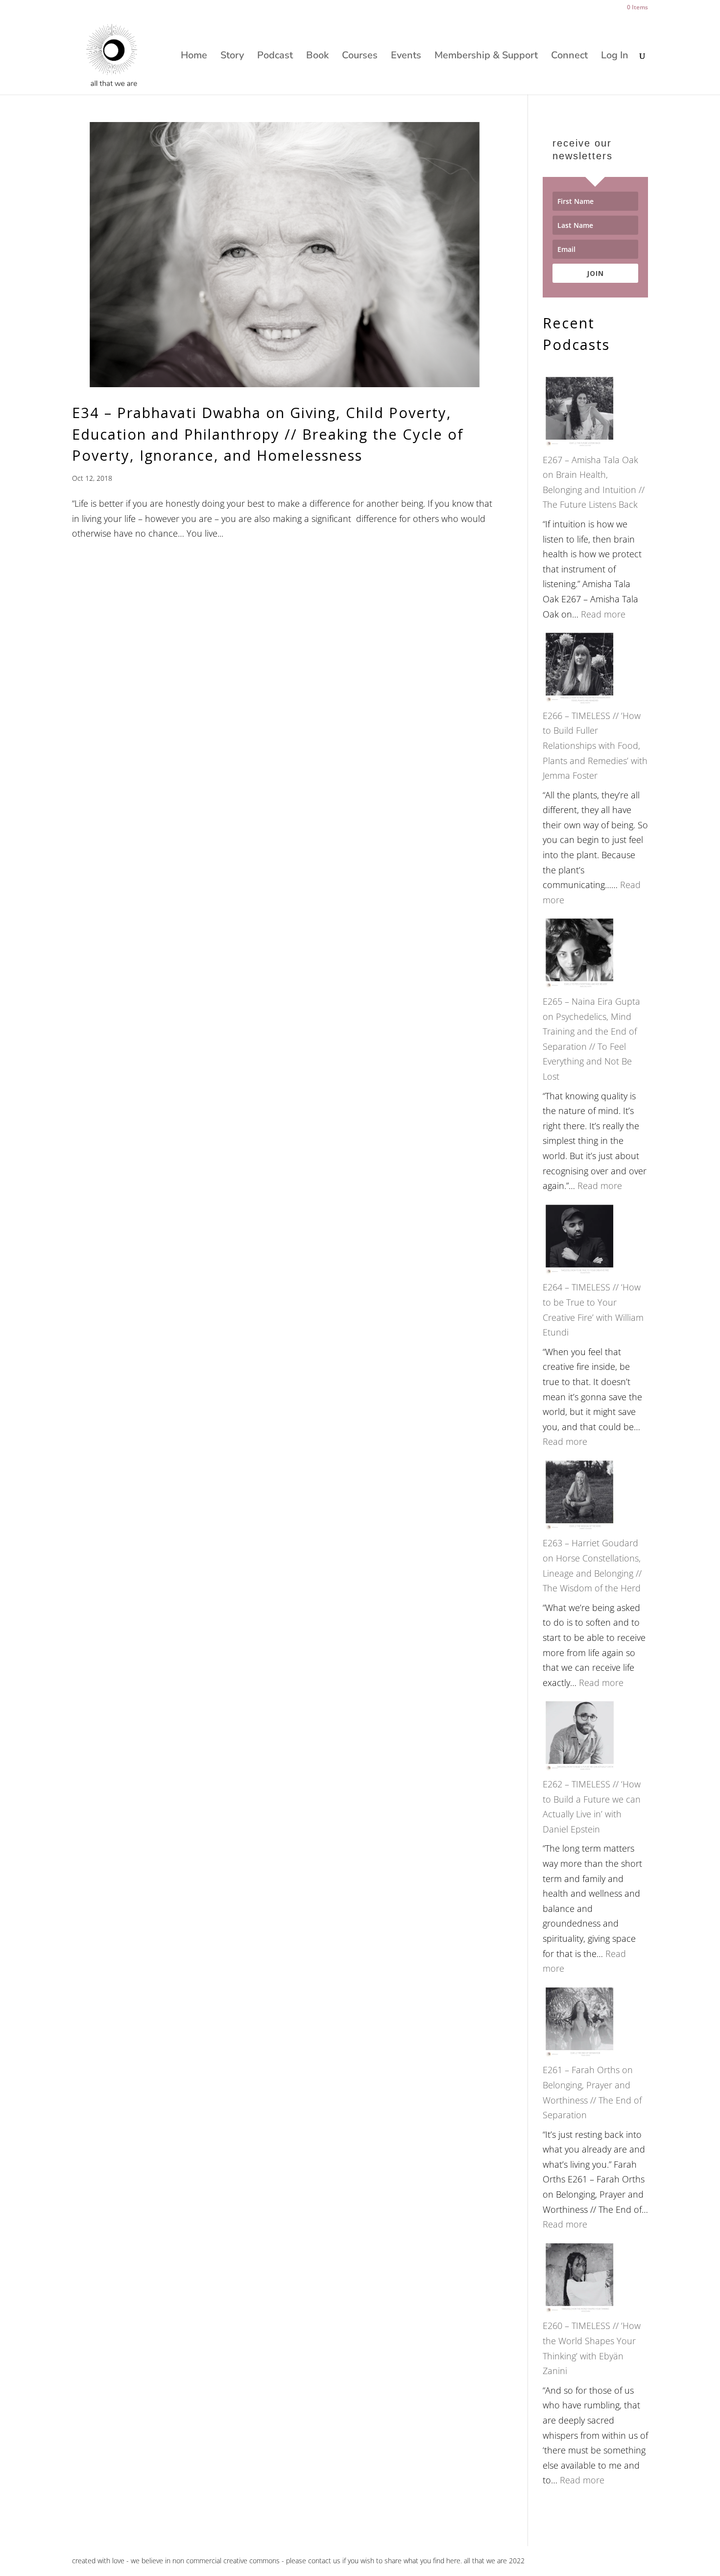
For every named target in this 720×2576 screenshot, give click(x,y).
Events (406, 57)
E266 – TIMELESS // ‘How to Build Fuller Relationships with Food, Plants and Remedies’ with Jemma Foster (595, 745)
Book (317, 57)
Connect (569, 57)
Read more (603, 614)
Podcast (275, 57)
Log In (615, 57)
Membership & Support (486, 57)
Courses (360, 57)
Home (194, 57)
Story (232, 57)
